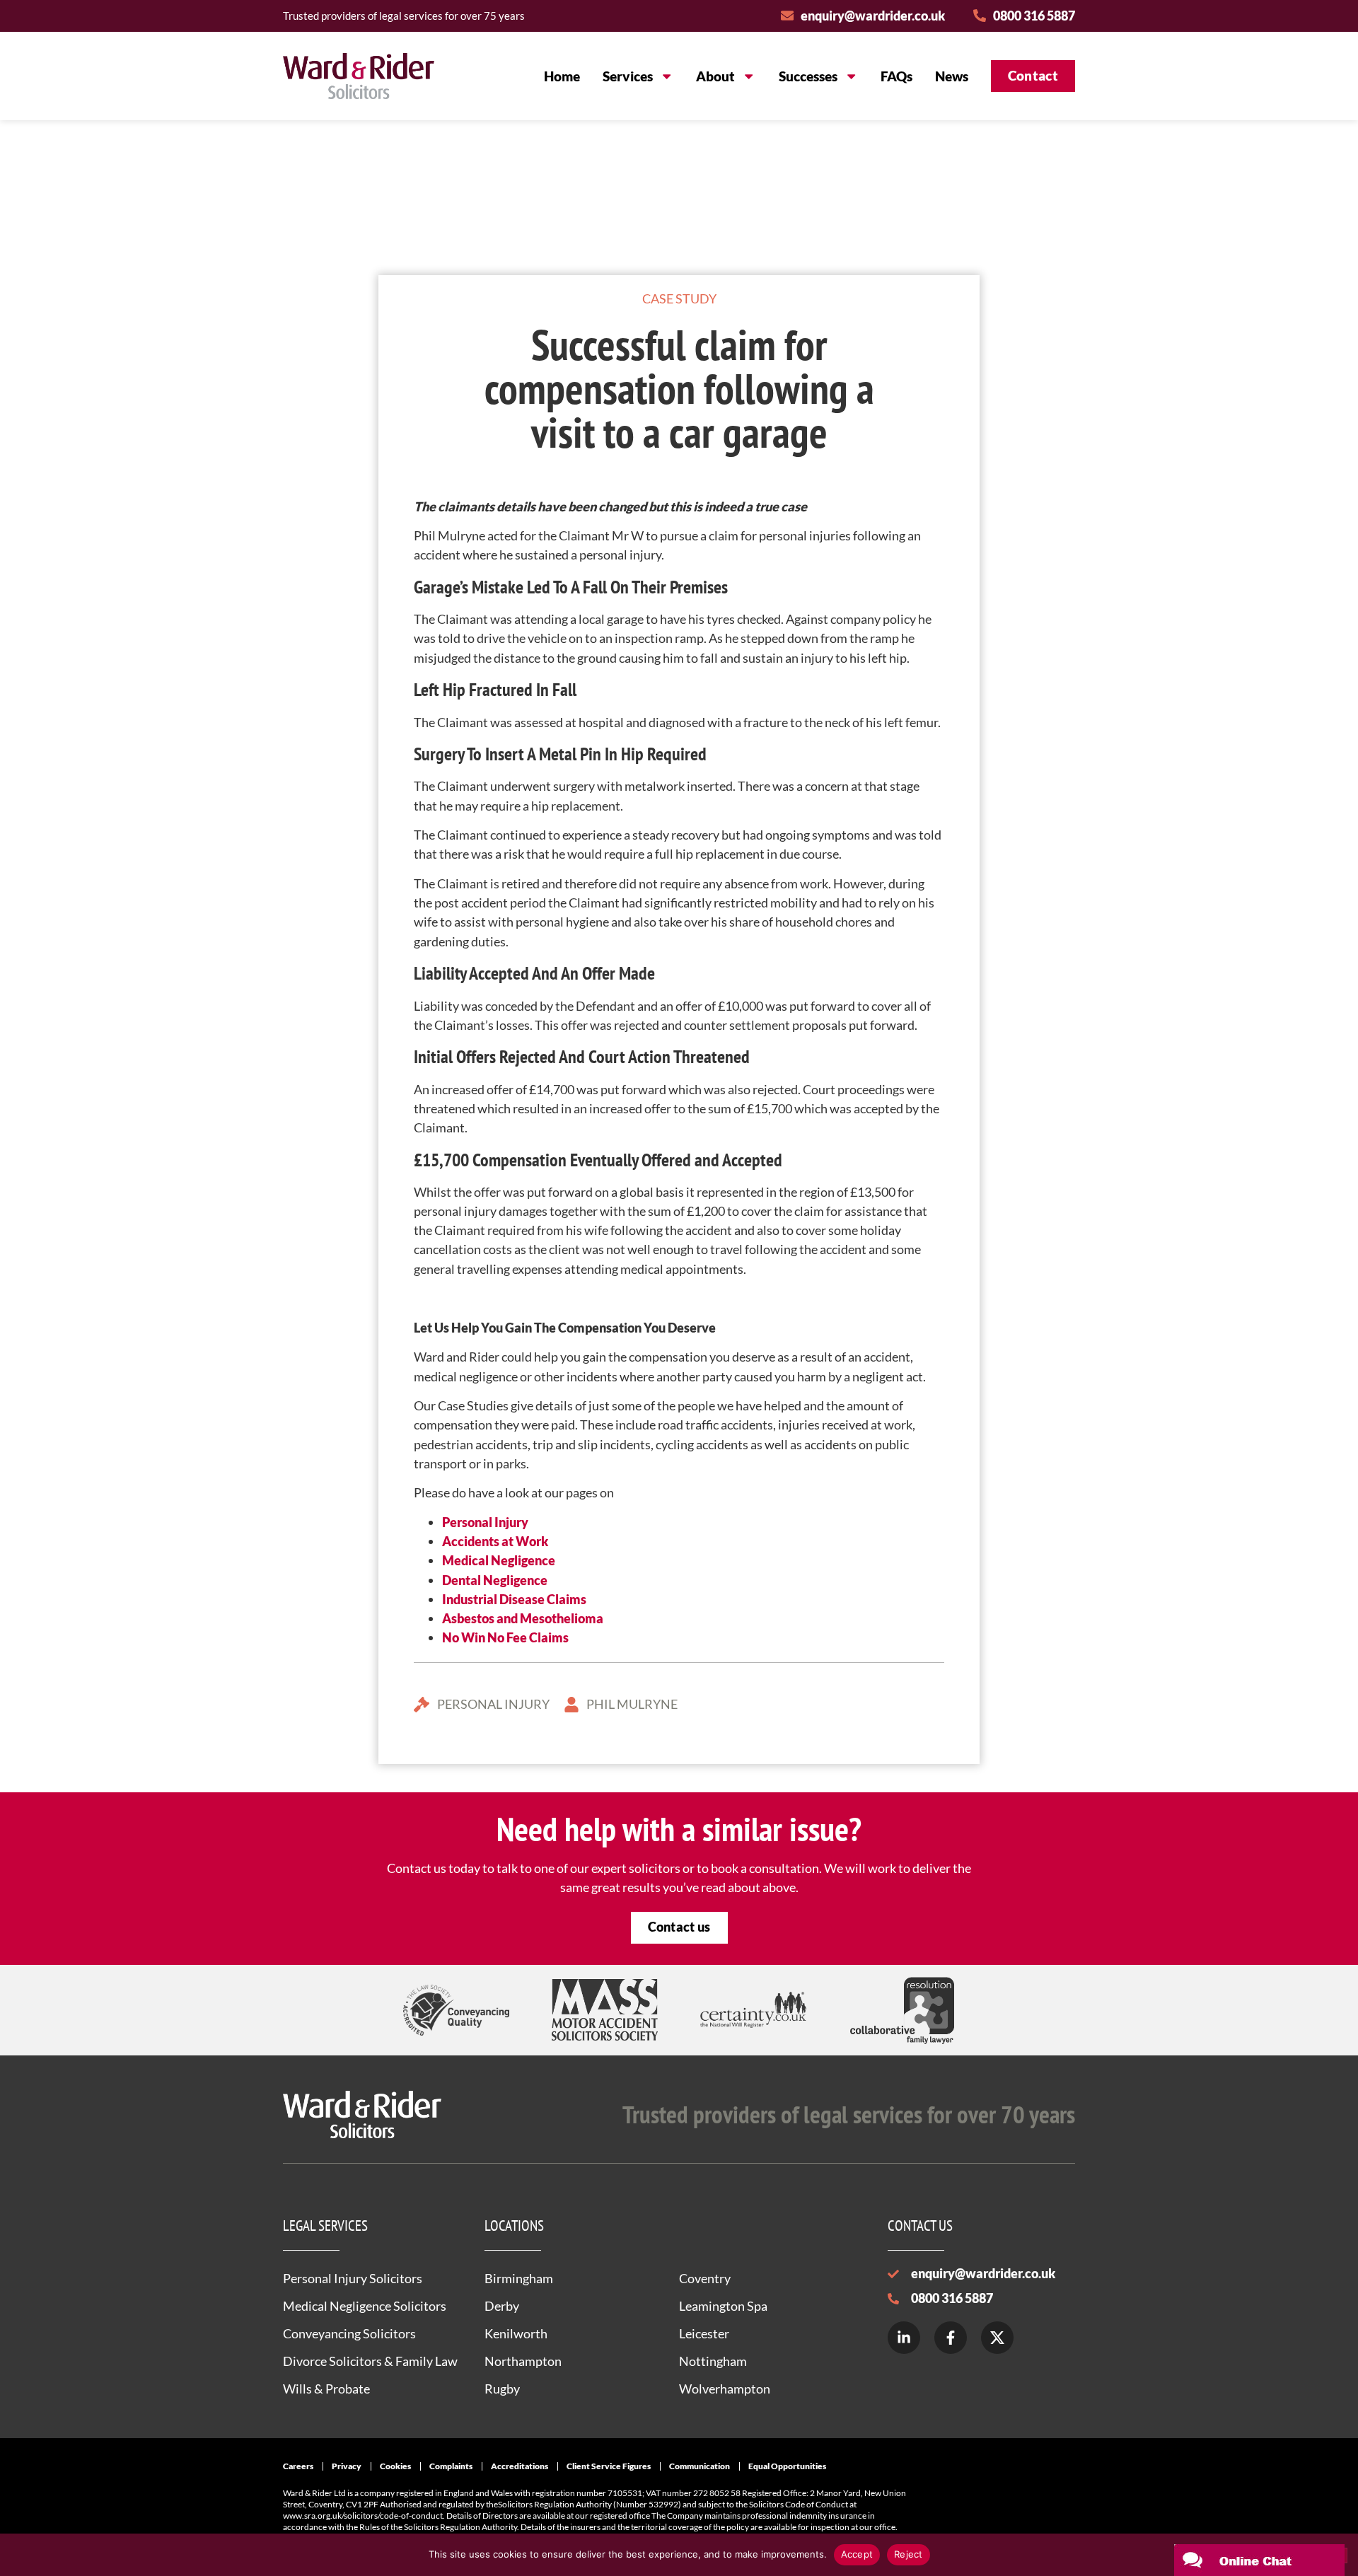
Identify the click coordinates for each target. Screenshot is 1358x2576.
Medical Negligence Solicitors (365, 2306)
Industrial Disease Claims (514, 1599)
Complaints (451, 2466)
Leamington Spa (723, 2306)
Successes (808, 76)
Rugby (502, 2389)
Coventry (705, 2278)
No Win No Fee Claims (505, 1637)
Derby (502, 2306)
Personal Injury (485, 1522)
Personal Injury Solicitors (353, 2278)
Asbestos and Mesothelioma (523, 1618)
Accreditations (520, 2466)
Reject (909, 2554)
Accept (857, 2554)
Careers (298, 2466)
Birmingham (519, 2278)
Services (628, 76)
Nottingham (713, 2361)
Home (562, 76)
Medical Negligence (499, 1560)
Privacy (347, 2466)
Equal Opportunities (787, 2466)
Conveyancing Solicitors (349, 2333)
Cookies (395, 2466)
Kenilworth (516, 2333)
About (715, 76)
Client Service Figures (609, 2466)
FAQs (896, 76)
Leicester (704, 2333)
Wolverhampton (725, 2389)
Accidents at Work (495, 1541)
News (952, 76)
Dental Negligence (495, 1580)
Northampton (523, 2361)
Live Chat (1259, 2560)
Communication (700, 2466)
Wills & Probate (326, 2389)
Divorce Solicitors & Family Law (370, 2361)
